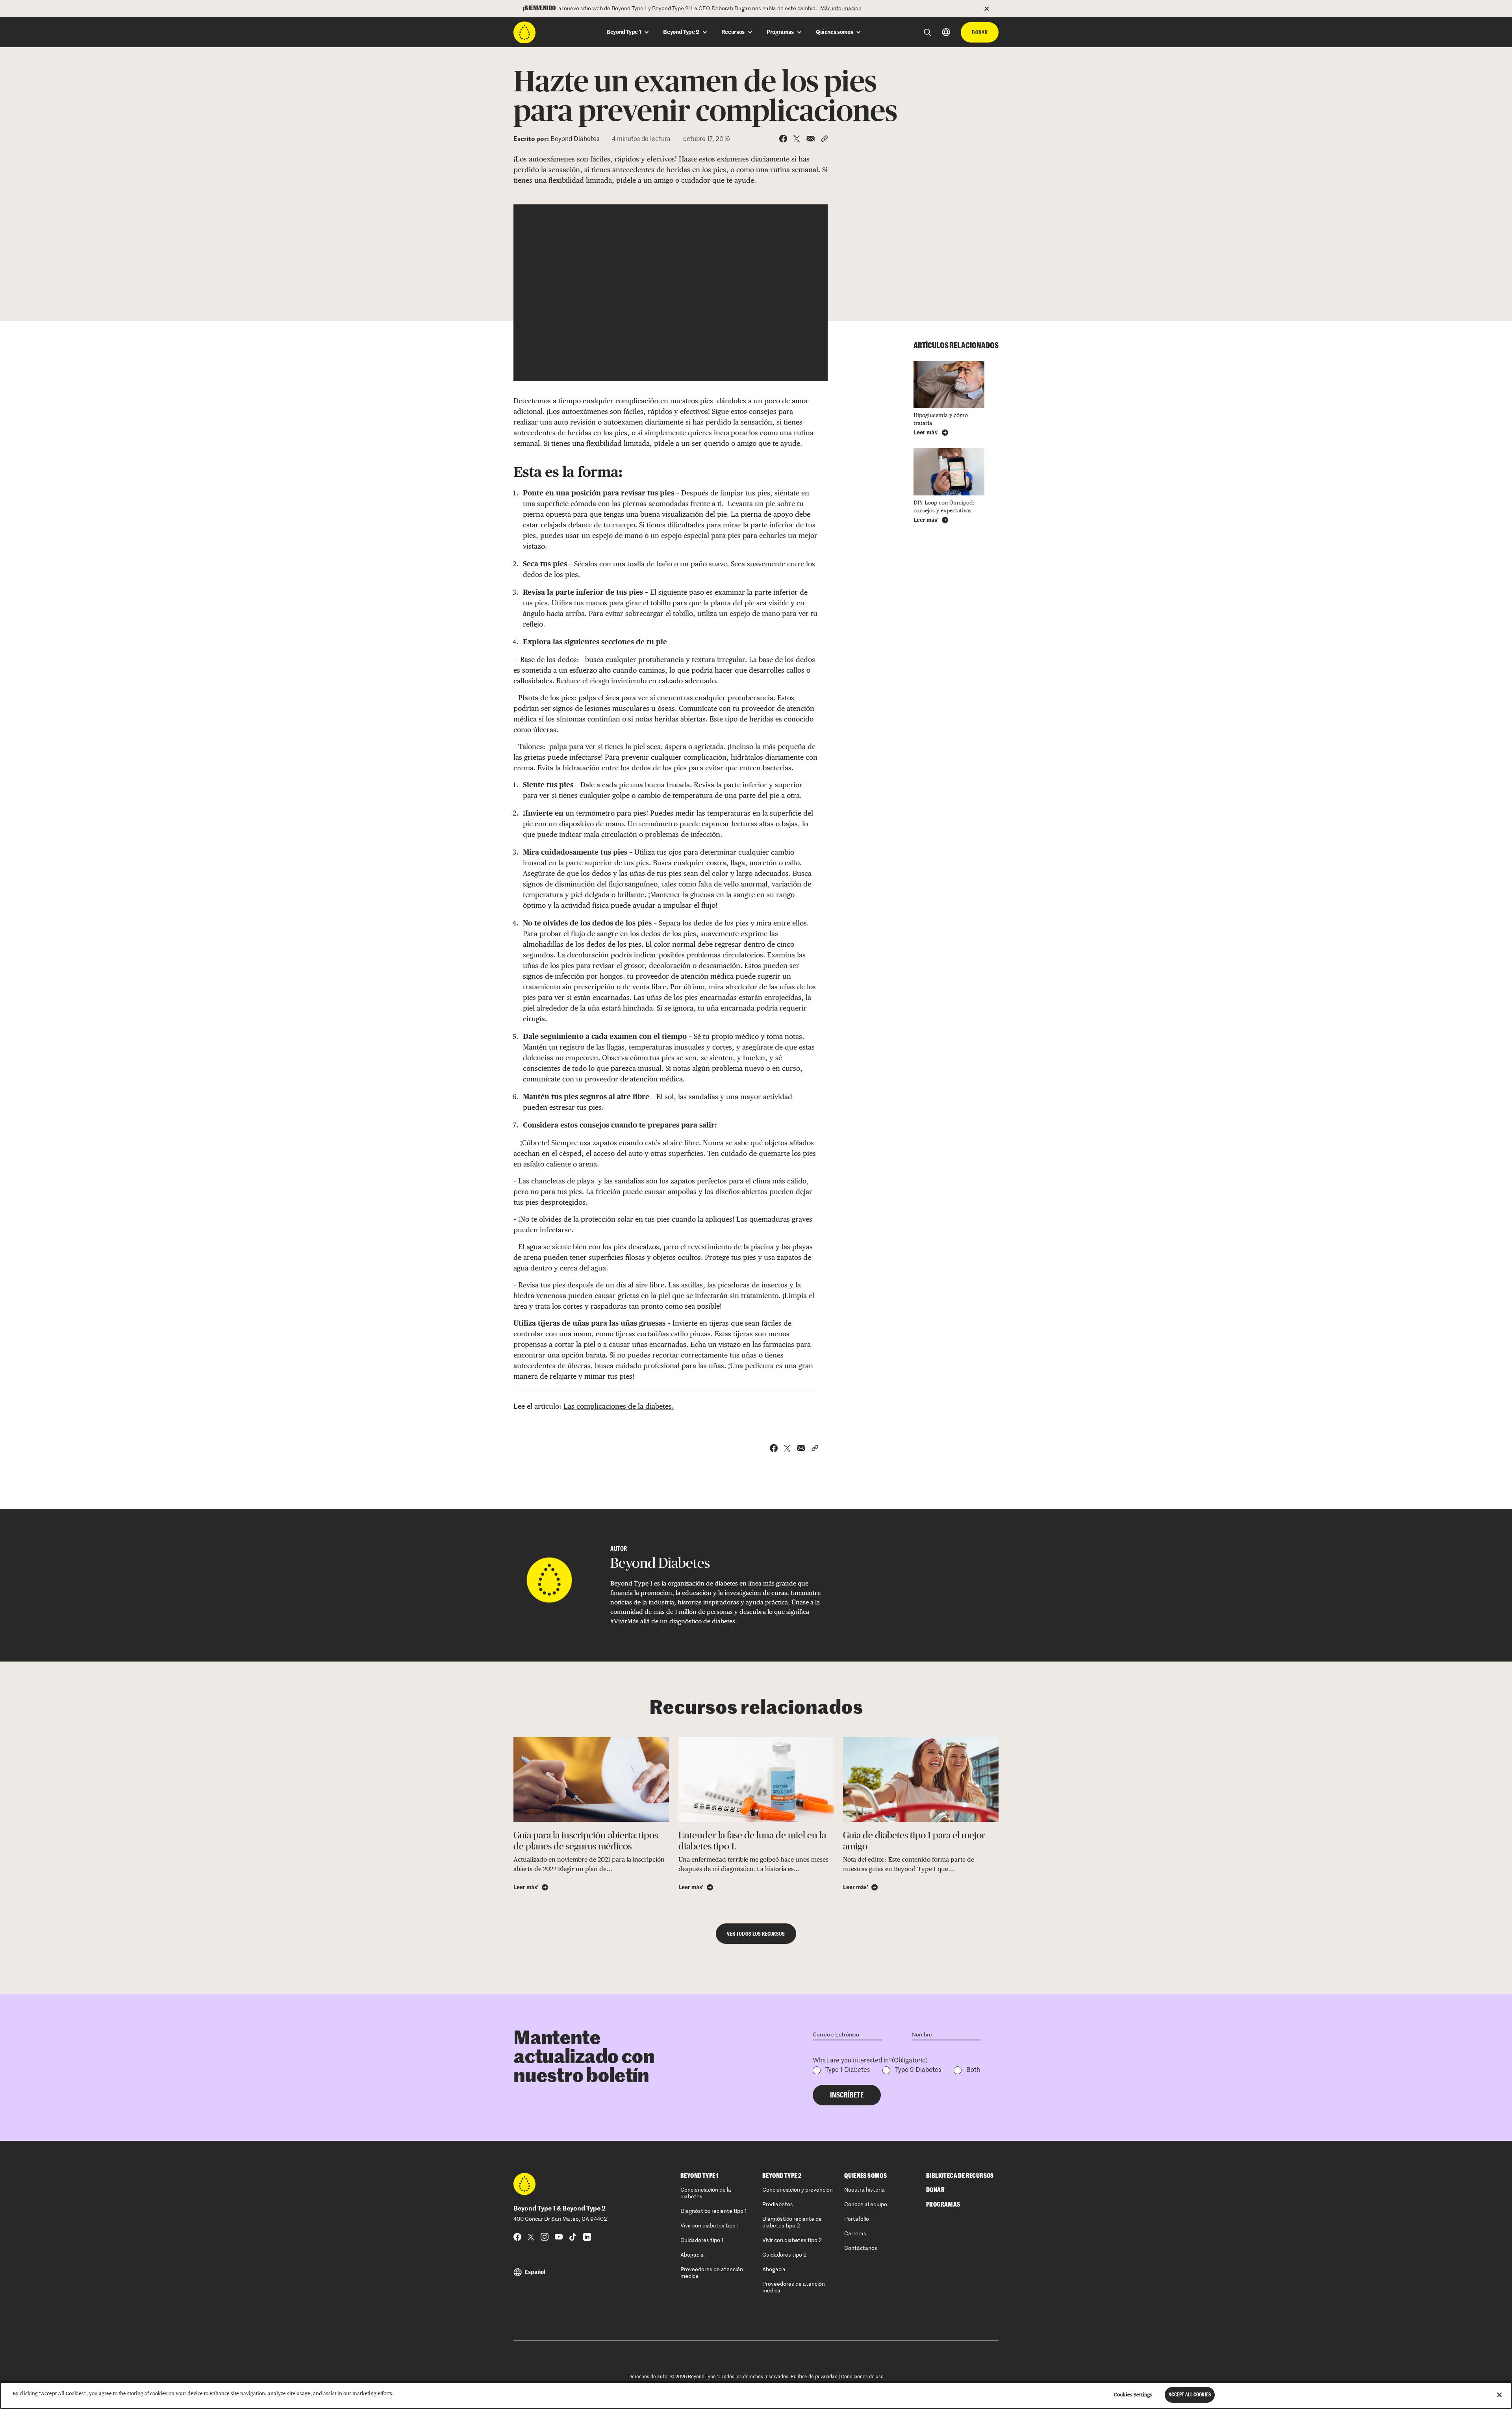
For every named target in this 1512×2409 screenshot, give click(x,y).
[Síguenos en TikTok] (573, 2237)
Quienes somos (865, 2176)
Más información (841, 9)
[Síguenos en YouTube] (559, 2237)
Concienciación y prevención (798, 2190)
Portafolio (857, 2219)
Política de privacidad (814, 2377)
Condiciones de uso (862, 2377)
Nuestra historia (864, 2190)
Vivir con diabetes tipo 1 (710, 2226)
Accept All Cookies (1190, 2395)
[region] (756, 2395)
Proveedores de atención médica (712, 2273)
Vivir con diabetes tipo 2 (792, 2240)
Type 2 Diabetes (918, 2070)
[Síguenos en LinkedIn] (587, 2237)
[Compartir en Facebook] (783, 139)
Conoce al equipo (866, 2205)
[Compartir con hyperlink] (824, 139)
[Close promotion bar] (991, 9)
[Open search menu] (927, 32)
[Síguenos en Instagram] (545, 2237)
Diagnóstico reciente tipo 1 (714, 2211)
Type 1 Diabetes (848, 2070)
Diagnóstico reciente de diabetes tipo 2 (792, 2223)
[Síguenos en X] (531, 2237)
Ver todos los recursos (756, 1934)
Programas (943, 2205)
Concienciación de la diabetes (706, 2193)
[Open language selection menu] (946, 32)
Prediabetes (778, 2205)
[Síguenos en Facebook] (517, 2237)
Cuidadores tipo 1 (702, 2240)
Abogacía (692, 2255)
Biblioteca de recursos (960, 2176)
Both (973, 2070)
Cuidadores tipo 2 (784, 2255)
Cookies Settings (1133, 2395)
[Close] (1499, 2395)
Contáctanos (861, 2248)
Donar (980, 32)
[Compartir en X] (797, 139)
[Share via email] (811, 139)
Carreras (855, 2234)
